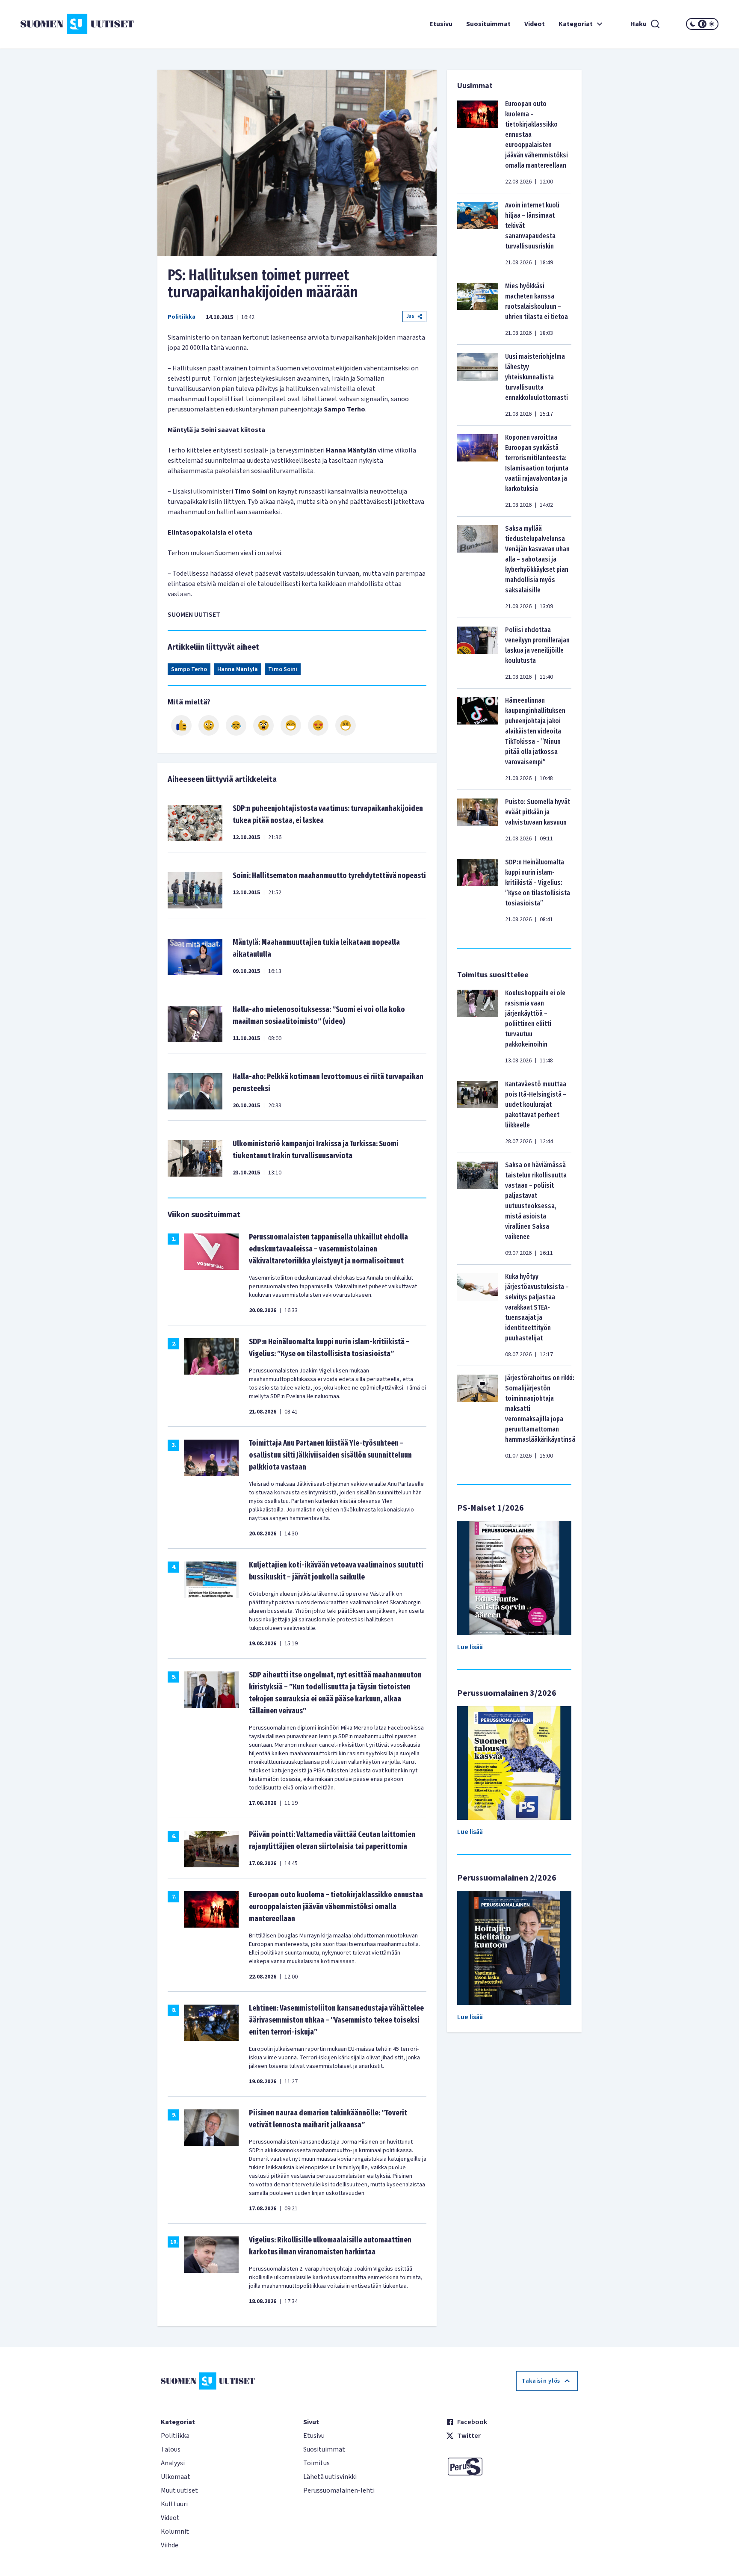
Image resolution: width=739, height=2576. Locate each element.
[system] (702, 24)
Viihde (170, 2545)
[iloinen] (209, 725)
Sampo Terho (189, 669)
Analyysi (173, 2463)
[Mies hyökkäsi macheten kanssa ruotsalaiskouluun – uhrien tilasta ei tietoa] (478, 309)
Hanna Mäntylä (238, 669)
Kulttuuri (174, 2504)
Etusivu (441, 24)
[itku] (236, 725)
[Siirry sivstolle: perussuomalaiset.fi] (512, 2467)
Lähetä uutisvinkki (330, 2477)
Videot (535, 24)
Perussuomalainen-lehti (339, 2490)
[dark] (693, 24)
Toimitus (316, 2463)
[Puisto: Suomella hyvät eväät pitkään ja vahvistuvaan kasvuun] (478, 820)
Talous (171, 2449)
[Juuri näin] (181, 725)
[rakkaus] (318, 725)
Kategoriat (576, 24)
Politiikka (182, 317)
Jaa (410, 316)
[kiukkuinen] (263, 725)
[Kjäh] (346, 725)
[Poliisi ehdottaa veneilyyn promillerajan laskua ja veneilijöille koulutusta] (478, 653)
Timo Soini (283, 669)
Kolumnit (175, 2532)
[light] (712, 24)
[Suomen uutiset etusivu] (79, 24)
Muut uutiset (179, 2490)
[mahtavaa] (291, 725)
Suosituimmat (488, 24)
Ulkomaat (176, 2477)
